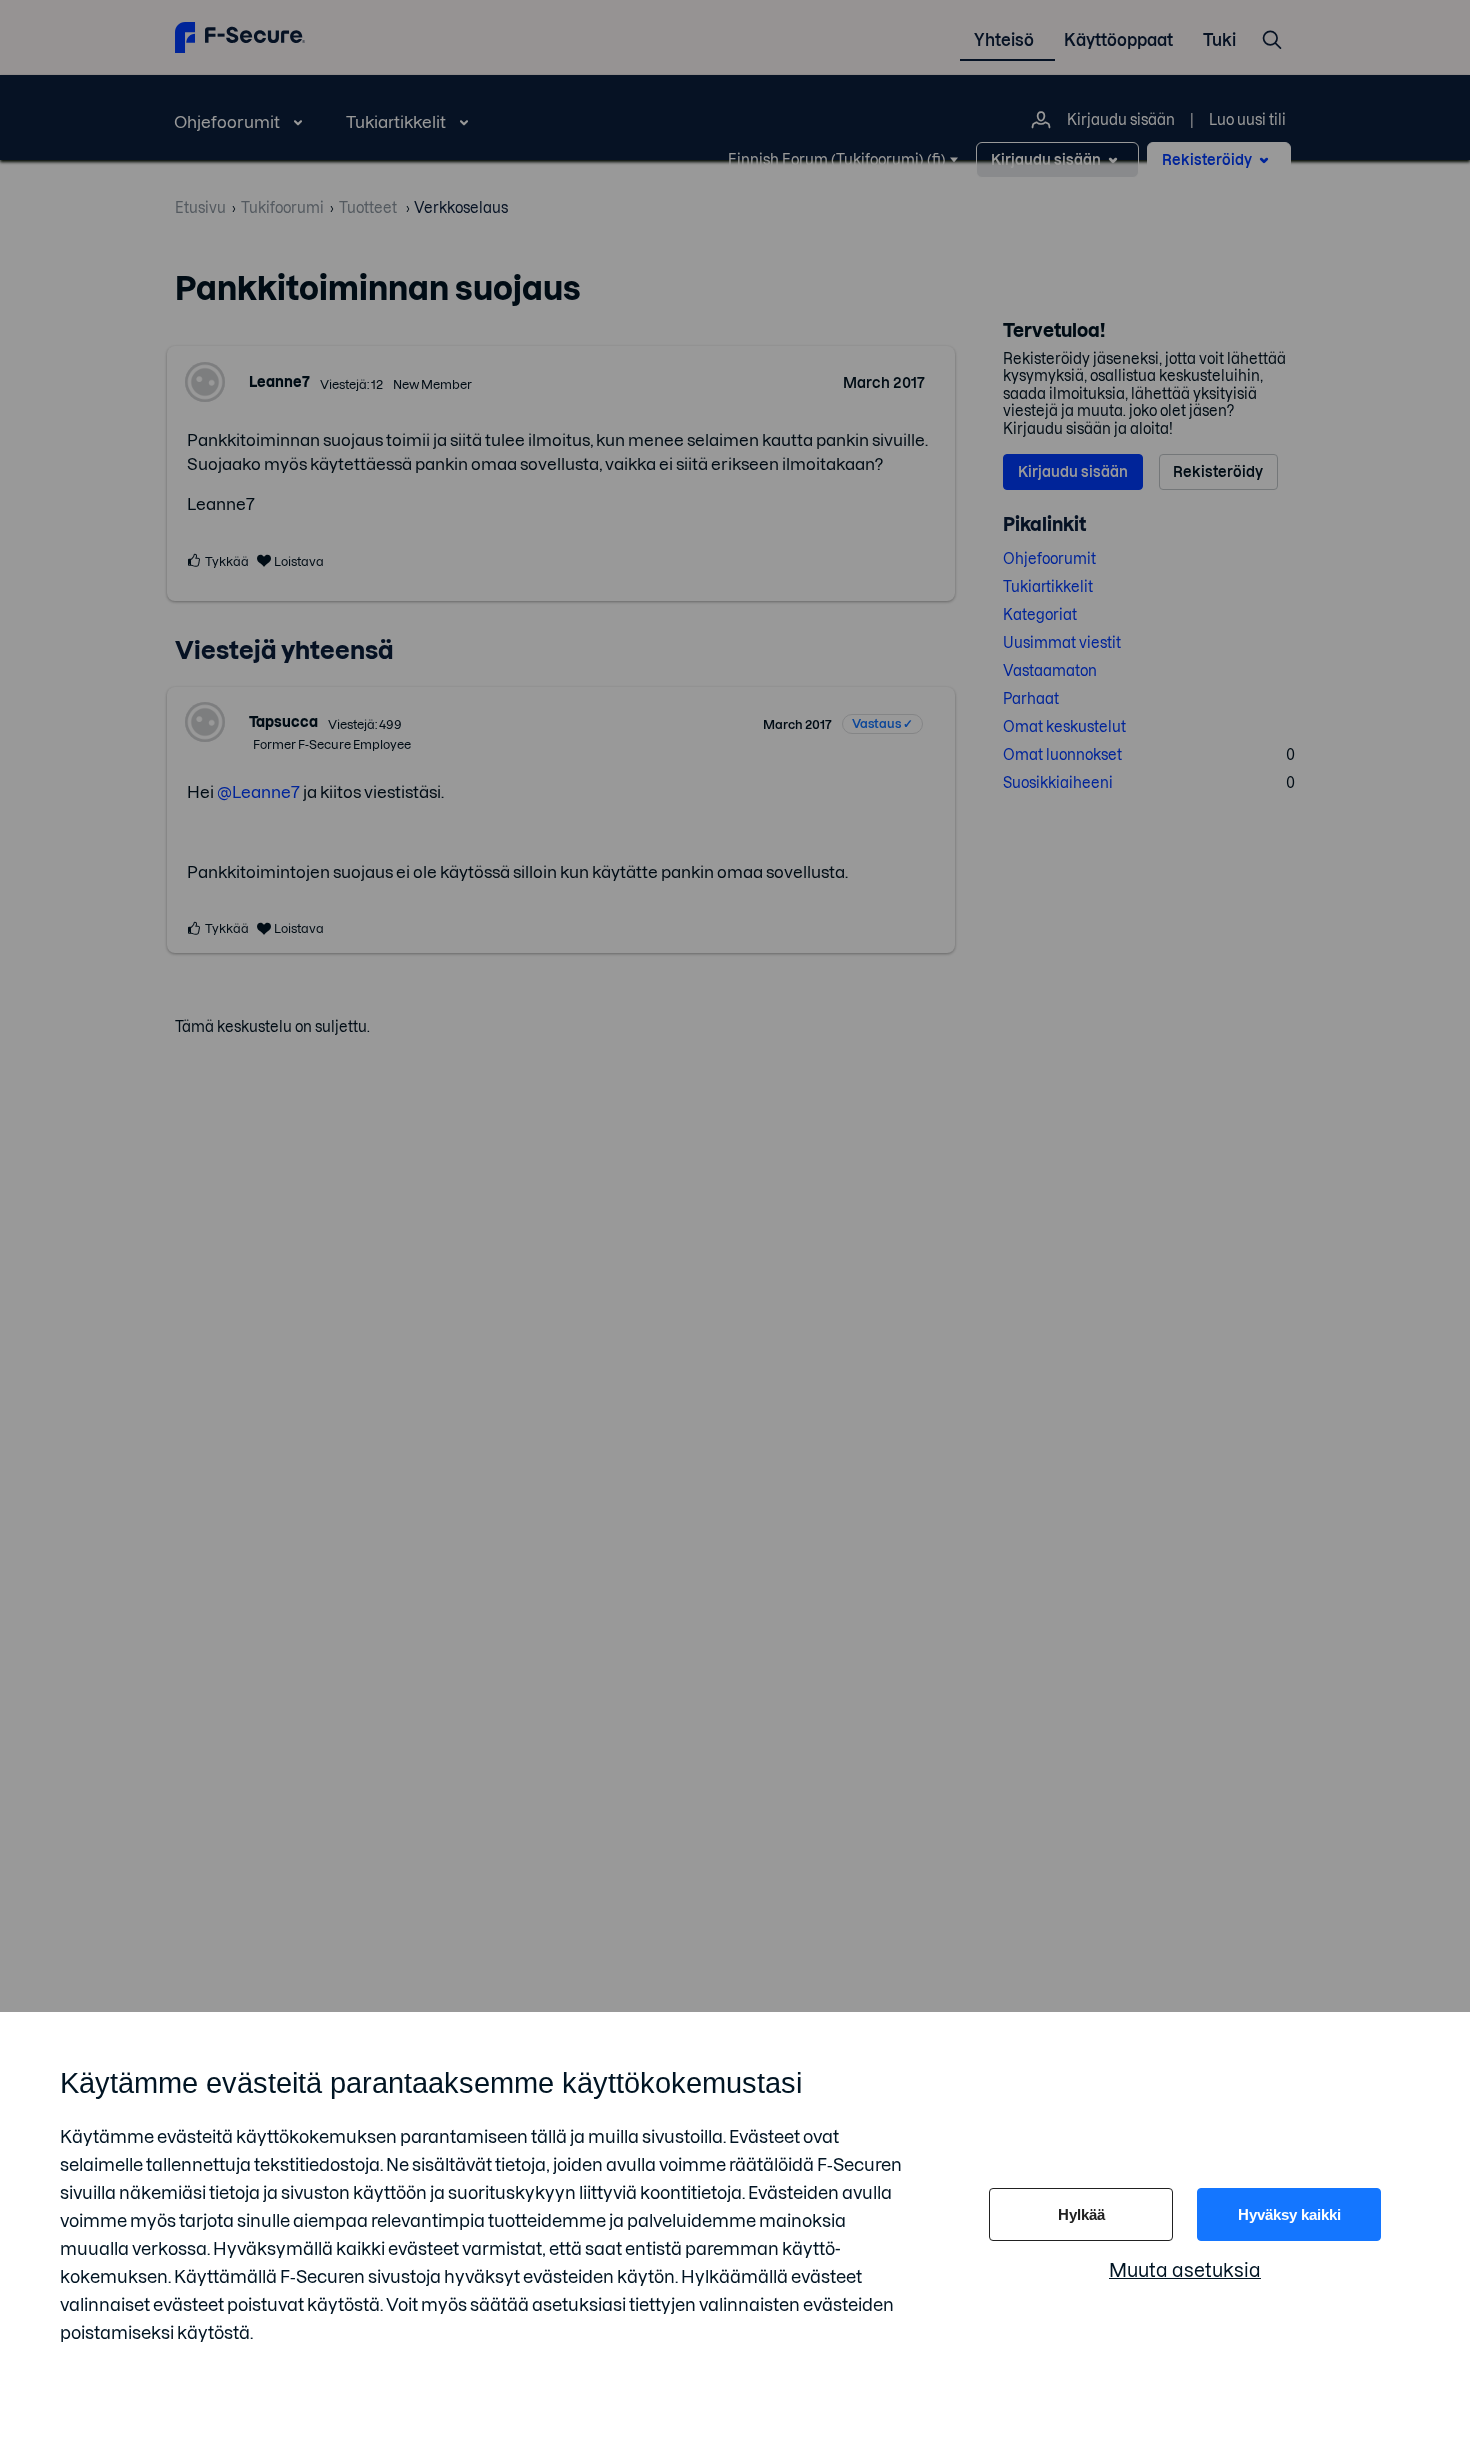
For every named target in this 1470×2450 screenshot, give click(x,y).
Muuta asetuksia (1185, 2270)
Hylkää (1081, 2214)
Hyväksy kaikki (1289, 2214)
